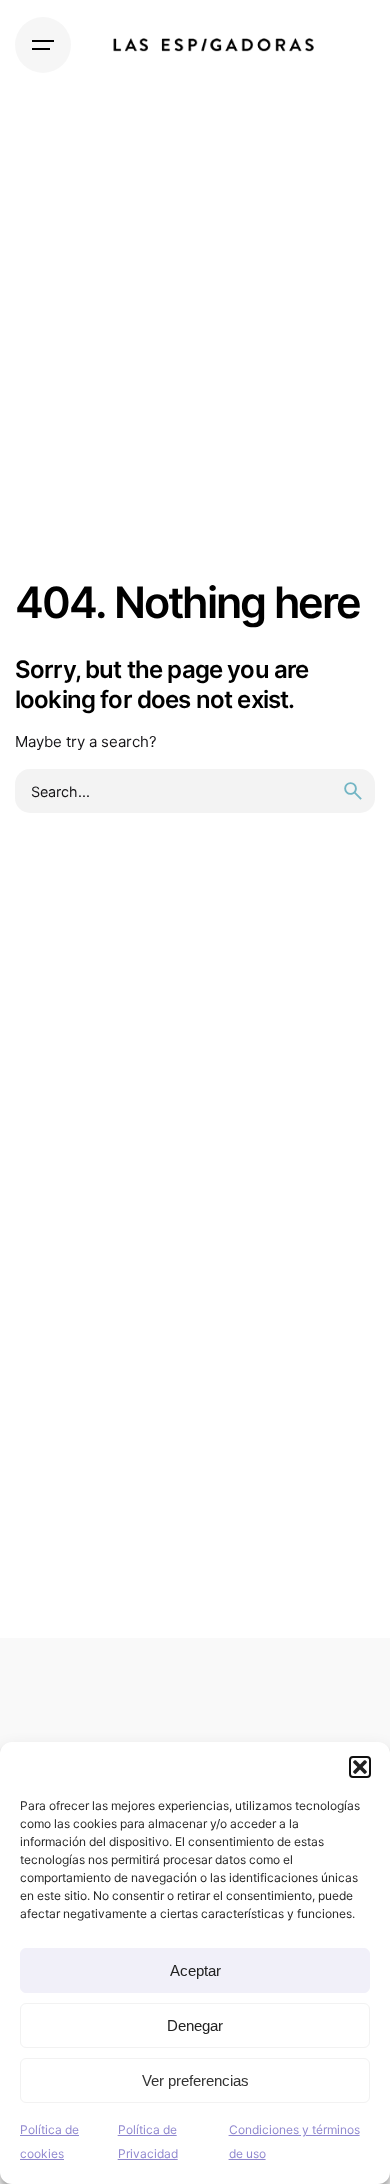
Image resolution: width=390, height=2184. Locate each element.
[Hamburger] (43, 45)
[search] (353, 791)
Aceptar (195, 1970)
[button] (360, 1767)
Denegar (195, 2025)
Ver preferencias (195, 2080)
